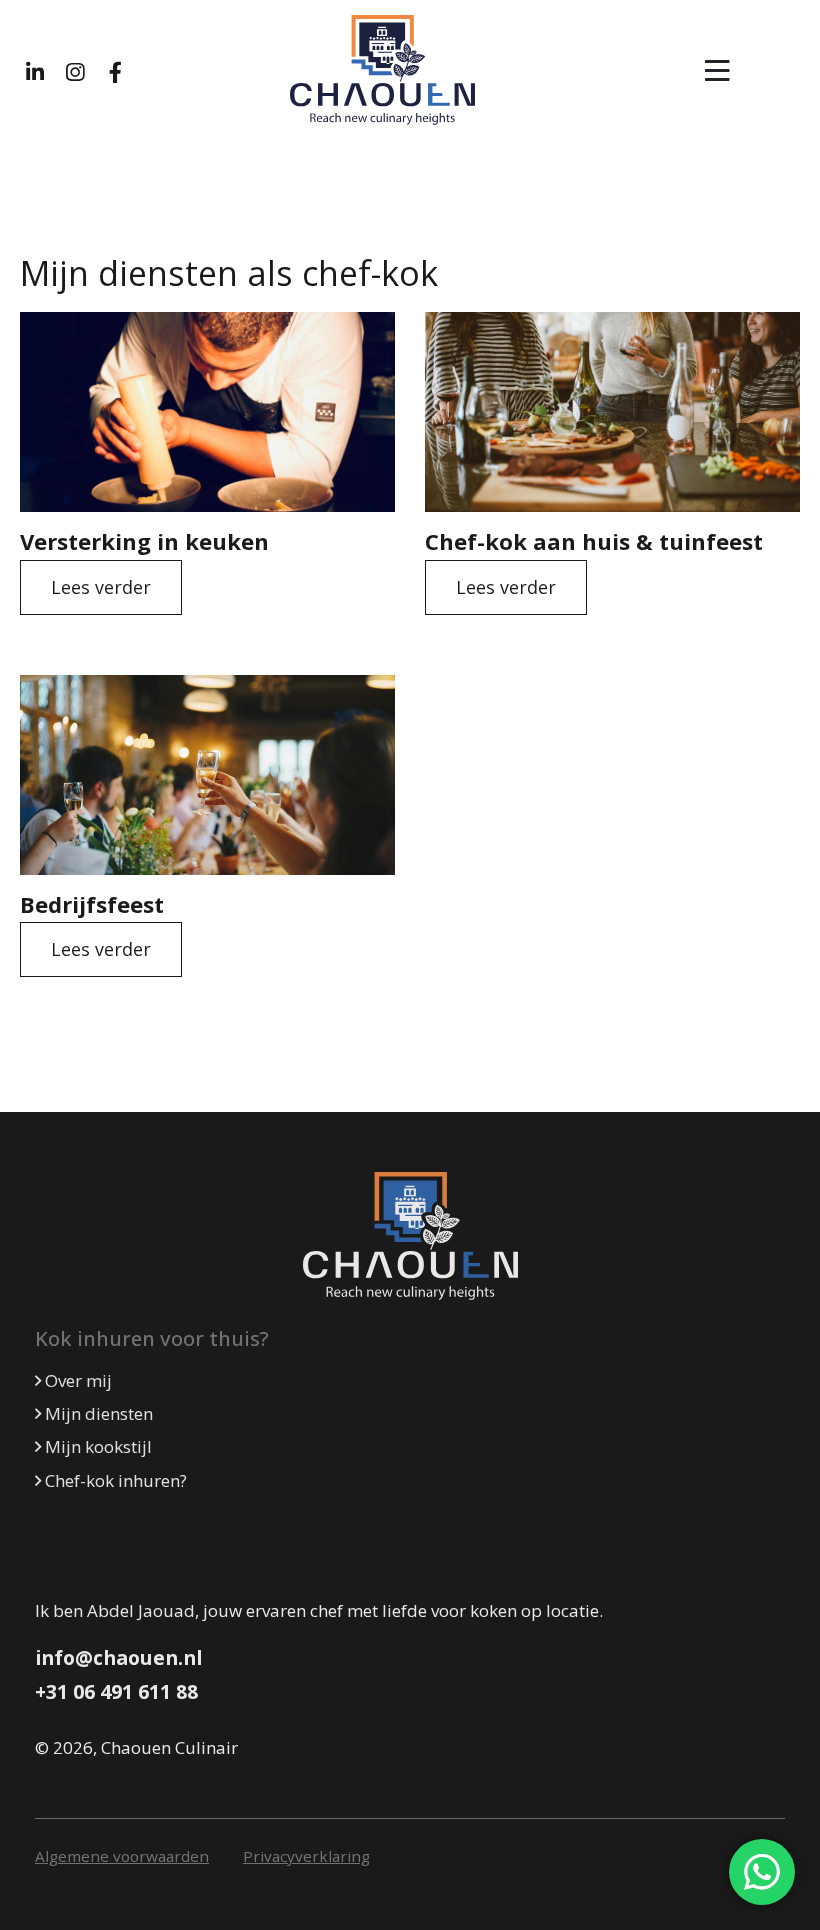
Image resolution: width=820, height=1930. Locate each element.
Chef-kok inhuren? (114, 1480)
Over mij (76, 1380)
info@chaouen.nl (118, 1657)
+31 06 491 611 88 (116, 1691)
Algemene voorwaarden (122, 1856)
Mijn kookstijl (96, 1446)
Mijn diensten (97, 1413)
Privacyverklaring (306, 1856)
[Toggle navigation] (717, 71)
